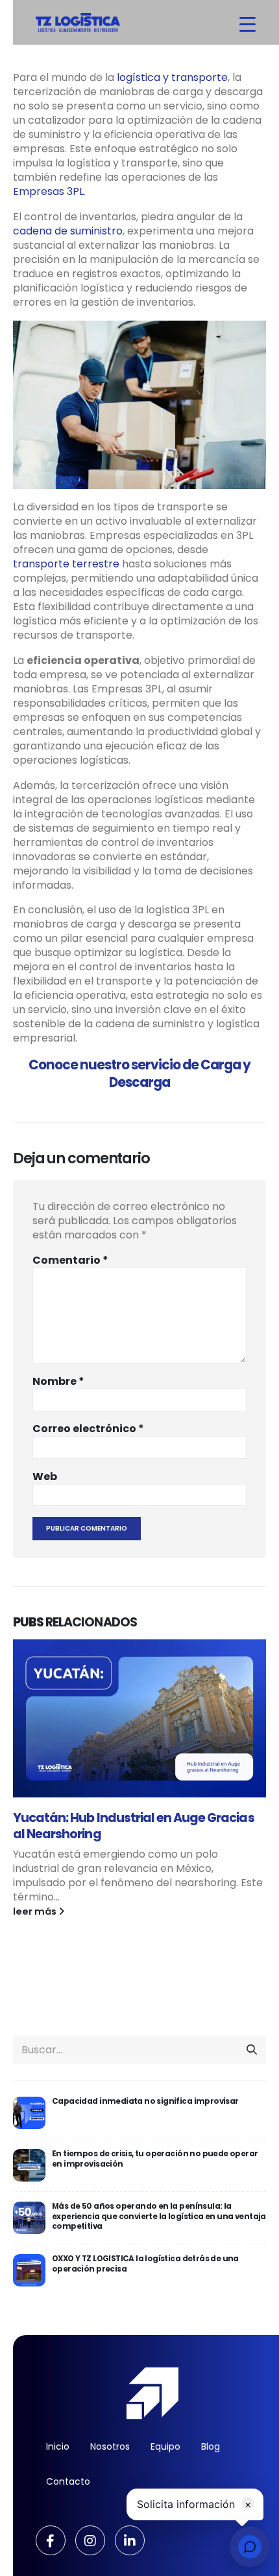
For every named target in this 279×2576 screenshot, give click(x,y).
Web (45, 1477)
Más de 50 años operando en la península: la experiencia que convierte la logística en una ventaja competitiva (159, 2216)
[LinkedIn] (130, 2540)
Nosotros (110, 2446)
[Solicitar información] (250, 2547)
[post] (29, 2113)
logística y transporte (172, 77)
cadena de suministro (68, 231)
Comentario (70, 1260)
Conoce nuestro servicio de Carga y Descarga (139, 1074)
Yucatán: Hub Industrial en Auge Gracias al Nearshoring (134, 1826)
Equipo (165, 2446)
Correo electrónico (88, 1429)
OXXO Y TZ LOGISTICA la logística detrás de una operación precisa (145, 2263)
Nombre (58, 1382)
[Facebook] (51, 2540)
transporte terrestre (66, 564)
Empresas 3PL (48, 191)
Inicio (58, 2446)
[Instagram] (90, 2540)
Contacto (68, 2481)
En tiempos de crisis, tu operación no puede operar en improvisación (155, 2159)
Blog (211, 2446)
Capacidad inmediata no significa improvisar (145, 2101)
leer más (36, 1911)
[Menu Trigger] (248, 24)
